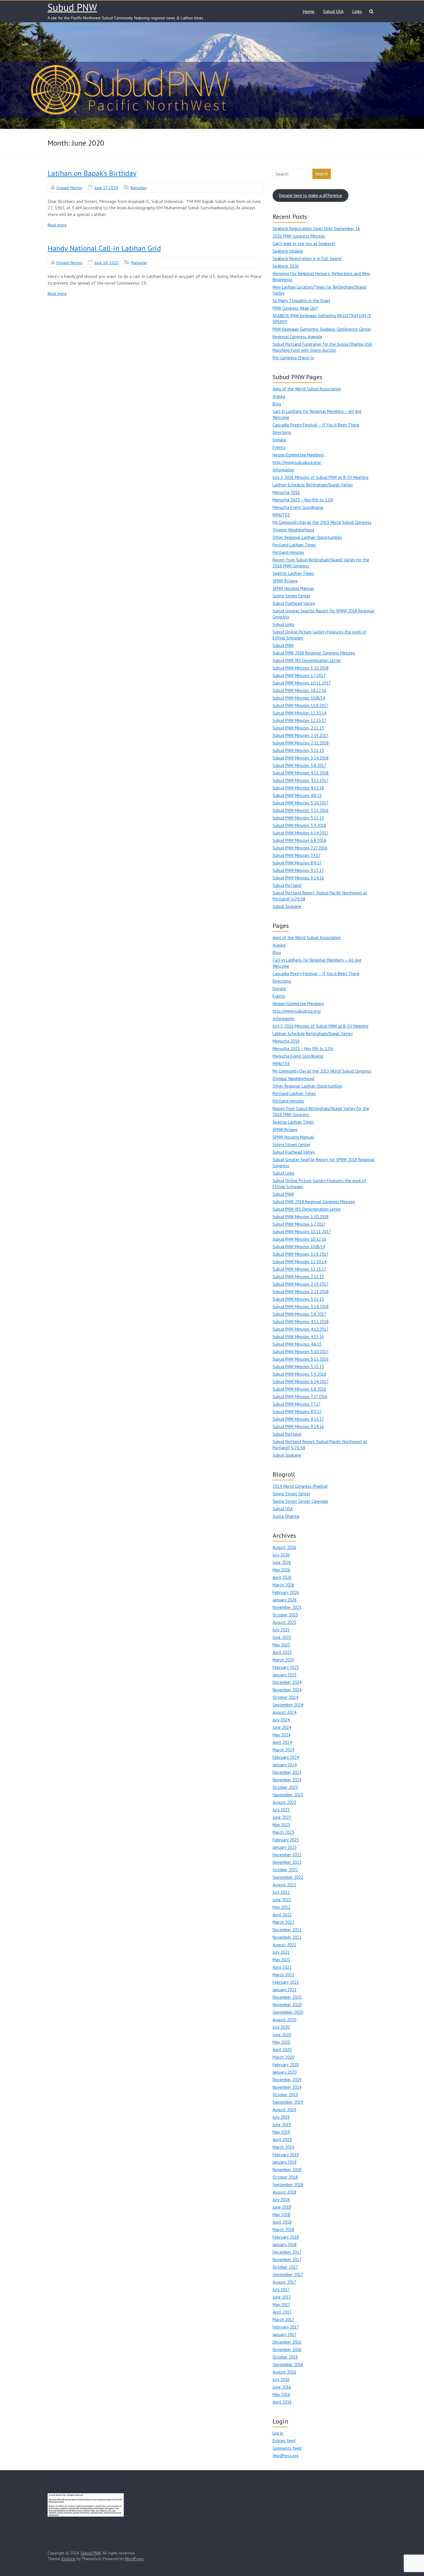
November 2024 (287, 1690)
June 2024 (282, 1727)
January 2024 (285, 1765)
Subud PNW (72, 7)
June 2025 (282, 1637)
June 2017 (282, 2297)
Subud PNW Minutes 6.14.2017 (301, 833)
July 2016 (281, 2379)
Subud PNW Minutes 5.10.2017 (301, 803)
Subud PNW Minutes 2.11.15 (298, 728)
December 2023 (287, 1772)
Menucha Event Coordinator (298, 507)
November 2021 (287, 1937)
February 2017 (286, 2327)
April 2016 (282, 2402)
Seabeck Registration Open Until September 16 (316, 229)
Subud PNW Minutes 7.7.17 (297, 855)
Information (284, 470)
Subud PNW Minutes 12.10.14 (299, 713)
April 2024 (282, 1742)
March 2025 (283, 1660)
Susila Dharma (286, 1516)
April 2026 (282, 1577)
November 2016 (287, 2350)
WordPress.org (286, 2456)
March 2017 (283, 2320)
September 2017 (288, 2275)
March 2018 (283, 2230)
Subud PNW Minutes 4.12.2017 (301, 780)
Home (308, 11)
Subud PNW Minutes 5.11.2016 (301, 810)
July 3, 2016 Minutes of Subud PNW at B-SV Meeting (320, 477)
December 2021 (287, 1930)
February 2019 (286, 2155)
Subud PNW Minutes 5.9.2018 (299, 825)
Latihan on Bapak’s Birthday (92, 173)
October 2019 (285, 2095)
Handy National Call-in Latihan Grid (104, 248)
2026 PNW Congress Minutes (299, 236)
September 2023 (288, 1795)
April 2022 (282, 1915)
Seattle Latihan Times (293, 573)
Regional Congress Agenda (297, 337)
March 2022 (283, 1922)
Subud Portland (287, 885)
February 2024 (286, 1757)
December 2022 (287, 1855)
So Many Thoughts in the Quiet (301, 301)
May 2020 (281, 2042)
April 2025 (282, 1652)
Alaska (279, 396)
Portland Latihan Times (294, 545)
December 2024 (287, 1682)
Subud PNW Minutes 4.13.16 (298, 788)
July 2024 (281, 1720)
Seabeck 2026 (286, 266)
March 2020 (283, 2057)
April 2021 (282, 1967)
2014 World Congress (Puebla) (300, 1486)
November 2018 (287, 2170)
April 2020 (282, 2050)
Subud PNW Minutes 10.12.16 (299, 690)
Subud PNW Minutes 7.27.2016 (300, 848)
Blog (277, 404)
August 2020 (284, 2020)
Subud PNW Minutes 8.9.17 (297, 863)
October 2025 (285, 1615)
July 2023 (281, 1810)
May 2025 (281, 1645)
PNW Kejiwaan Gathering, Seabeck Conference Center (322, 329)
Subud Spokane (287, 906)
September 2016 (288, 2365)
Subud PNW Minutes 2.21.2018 (301, 743)
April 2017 (282, 2312)
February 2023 (286, 1840)
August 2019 (284, 2110)
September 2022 (288, 1877)
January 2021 (285, 1990)
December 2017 (287, 2252)
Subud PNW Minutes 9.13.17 (298, 870)
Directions (282, 432)
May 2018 (281, 2215)
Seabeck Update (288, 251)
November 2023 (287, 1780)
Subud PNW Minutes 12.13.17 (299, 720)
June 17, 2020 (106, 188)
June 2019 (282, 2125)
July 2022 (281, 1892)
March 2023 (283, 1832)
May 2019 (281, 2132)
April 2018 (282, 2222)
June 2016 (282, 2387)
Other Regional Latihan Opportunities (307, 537)
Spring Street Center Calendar (300, 1501)
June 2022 (282, 1900)
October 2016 (285, 2357)
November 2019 (287, 2087)
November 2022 (287, 1862)
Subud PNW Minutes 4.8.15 (297, 795)
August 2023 (284, 1802)
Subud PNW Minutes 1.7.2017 (299, 675)
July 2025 (281, 1630)
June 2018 (282, 2207)
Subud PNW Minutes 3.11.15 (298, 750)
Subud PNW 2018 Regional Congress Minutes (314, 653)
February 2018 (286, 2237)
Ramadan (139, 188)
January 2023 (285, 1847)
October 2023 (285, 1787)
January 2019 (285, 2162)
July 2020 (281, 2027)
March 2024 (283, 1750)
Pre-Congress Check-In (293, 358)
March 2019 (283, 2147)
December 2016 (287, 2342)
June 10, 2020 (106, 263)
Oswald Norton (69, 188)
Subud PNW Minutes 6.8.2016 (299, 840)
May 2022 (281, 1907)
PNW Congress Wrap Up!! (295, 308)
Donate (279, 440)
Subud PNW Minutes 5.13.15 (298, 818)
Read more (57, 225)
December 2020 (287, 1997)
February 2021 (286, 1982)
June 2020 (282, 2035)
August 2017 (284, 2282)
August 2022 (284, 1885)
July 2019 (281, 2117)
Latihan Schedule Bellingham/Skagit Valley (313, 485)
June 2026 (282, 1562)
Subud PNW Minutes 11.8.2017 (301, 705)
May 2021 (281, 1960)
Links (357, 11)
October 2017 (285, 2267)
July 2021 (281, 1952)
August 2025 (284, 1622)
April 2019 (282, 2140)
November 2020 (287, 2005)
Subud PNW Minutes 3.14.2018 (301, 758)
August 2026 (284, 1547)
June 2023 (282, 1817)
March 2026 (283, 1585)
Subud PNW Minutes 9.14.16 (298, 878)
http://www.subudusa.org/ (297, 462)
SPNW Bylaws (285, 581)
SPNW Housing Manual (293, 588)
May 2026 (281, 1570)
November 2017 (287, 2260)
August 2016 (284, 2372)
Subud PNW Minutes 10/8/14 (299, 698)
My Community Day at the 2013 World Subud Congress (322, 522)
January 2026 (285, 1600)
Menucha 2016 (286, 492)
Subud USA (333, 11)
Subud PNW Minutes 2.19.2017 (301, 735)
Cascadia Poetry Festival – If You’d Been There (316, 425)
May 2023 (281, 1825)
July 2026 (281, 1555)
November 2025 (287, 1607)
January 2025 (285, 1675)
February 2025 (286, 1667)
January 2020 (285, 2072)
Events (279, 447)
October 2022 (285, 1870)
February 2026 (286, 1592)
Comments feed (287, 2448)
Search (322, 174)
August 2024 (284, 1712)
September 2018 (288, 2185)
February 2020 (286, 2065)
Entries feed (284, 2441)
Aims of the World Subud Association (307, 389)
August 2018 (284, 2192)
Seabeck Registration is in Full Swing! (307, 258)
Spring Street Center (291, 596)
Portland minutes (288, 552)
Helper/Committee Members (298, 455)
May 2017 (281, 2305)
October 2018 (285, 2177)
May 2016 (281, 2394)
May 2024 (281, 1735)
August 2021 (284, 1945)
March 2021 (283, 1975)
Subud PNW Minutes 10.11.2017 (302, 683)
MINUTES (281, 515)
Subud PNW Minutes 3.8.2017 (299, 765)
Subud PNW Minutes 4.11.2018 (301, 773)
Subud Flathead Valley (294, 603)
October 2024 (285, 1697)
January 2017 (285, 2335)
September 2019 (288, 2102)
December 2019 (287, 2080)
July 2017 (281, 2290)
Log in (278, 2433)
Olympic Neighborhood (293, 530)
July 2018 (281, 2200)
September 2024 (288, 1705)
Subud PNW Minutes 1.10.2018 (301, 668)
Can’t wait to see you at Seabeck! (304, 244)
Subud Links (284, 624)
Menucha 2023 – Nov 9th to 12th (303, 500)
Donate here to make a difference (311, 195)
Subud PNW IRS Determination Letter (307, 660)
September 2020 (288, 2012)
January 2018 (285, 2245)
